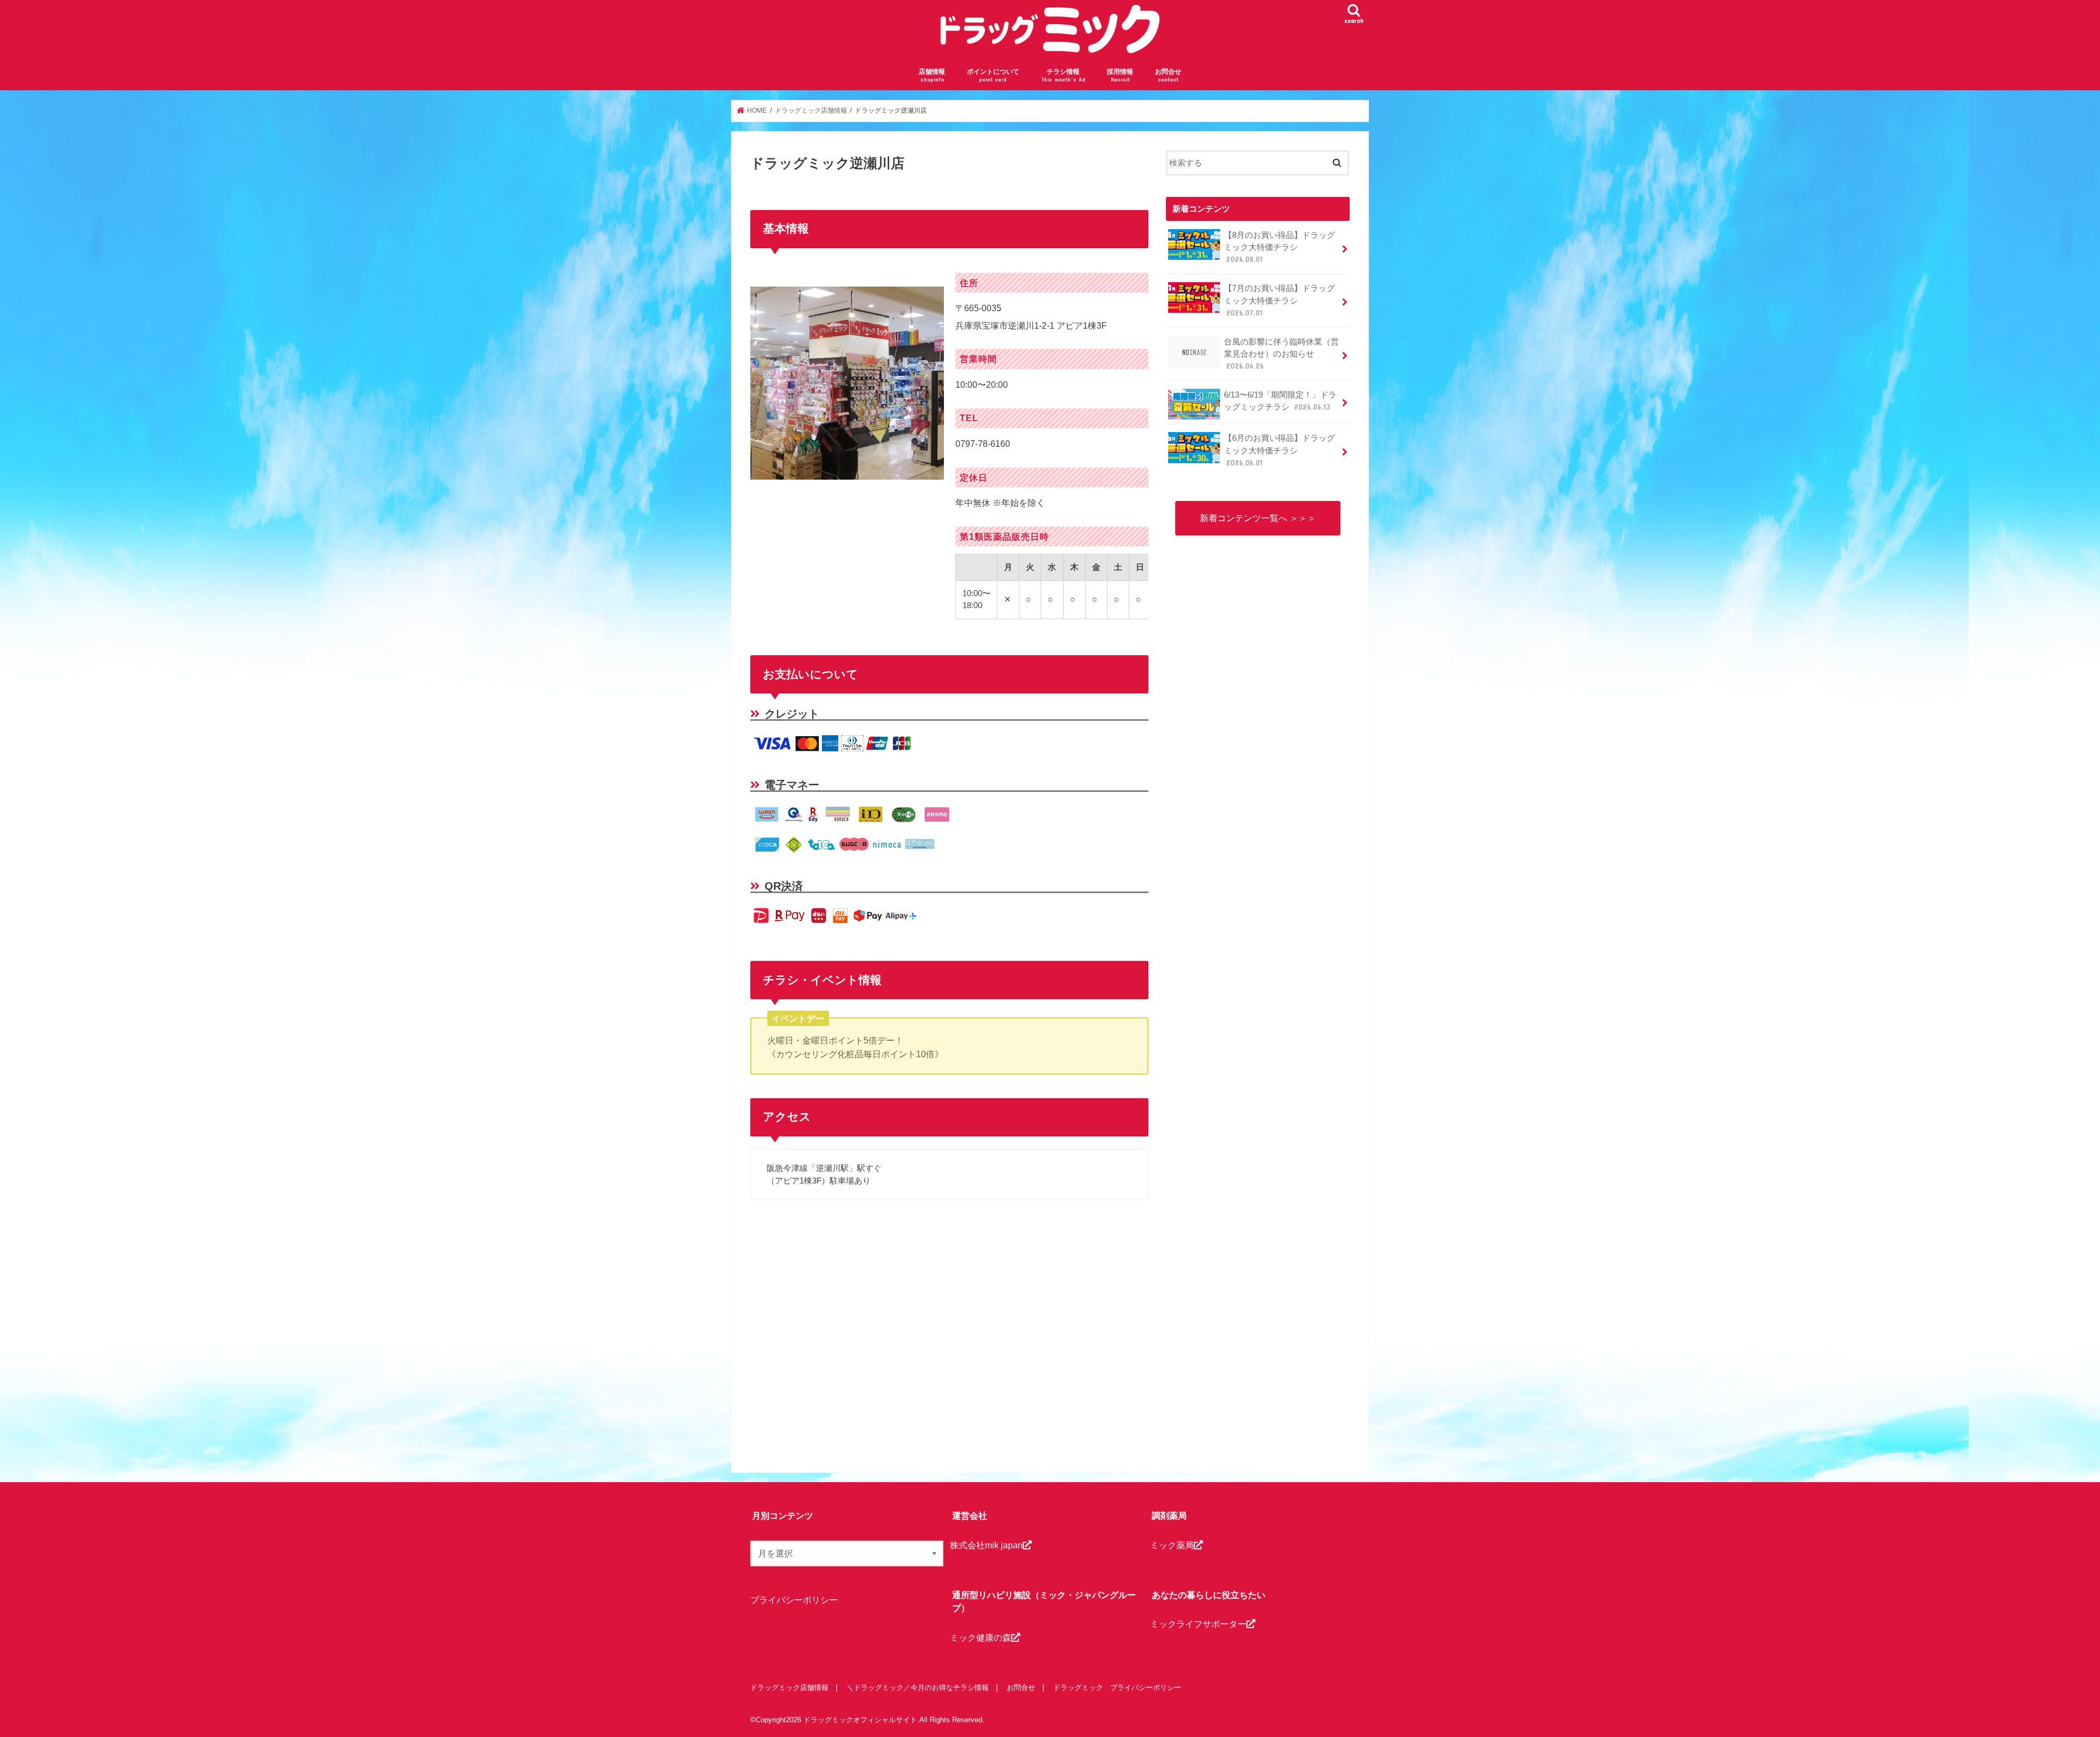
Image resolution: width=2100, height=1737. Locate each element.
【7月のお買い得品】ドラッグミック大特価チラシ (1279, 300)
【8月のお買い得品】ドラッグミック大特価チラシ (1279, 247)
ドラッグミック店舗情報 (789, 1688)
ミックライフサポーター (1198, 1624)
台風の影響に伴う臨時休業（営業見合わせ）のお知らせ (1281, 354)
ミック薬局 (1172, 1545)
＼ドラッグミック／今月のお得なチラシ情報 (918, 1688)
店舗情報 (932, 75)
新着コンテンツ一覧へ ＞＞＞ (1258, 518)
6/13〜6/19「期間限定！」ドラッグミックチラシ (1280, 401)
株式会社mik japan (986, 1545)
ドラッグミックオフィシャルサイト (860, 1720)
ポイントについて (993, 75)
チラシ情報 (1063, 75)
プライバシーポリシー (794, 1600)
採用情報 (1120, 75)
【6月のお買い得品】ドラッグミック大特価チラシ (1279, 450)
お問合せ (1168, 75)
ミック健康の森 (981, 1637)
